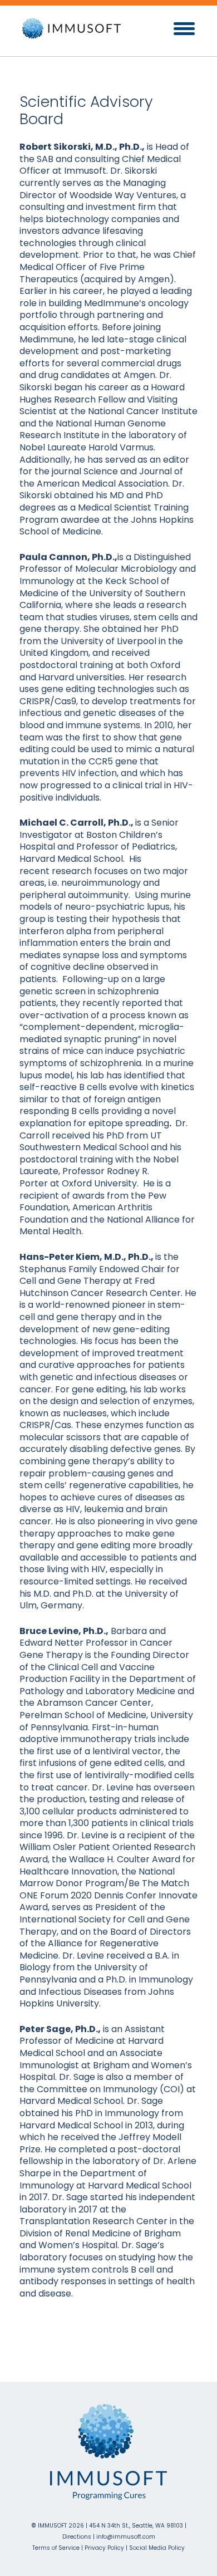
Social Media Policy (157, 2548)
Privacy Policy (104, 2548)
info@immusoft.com (126, 2537)
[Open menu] (184, 29)
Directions (77, 2537)
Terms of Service (57, 2548)
